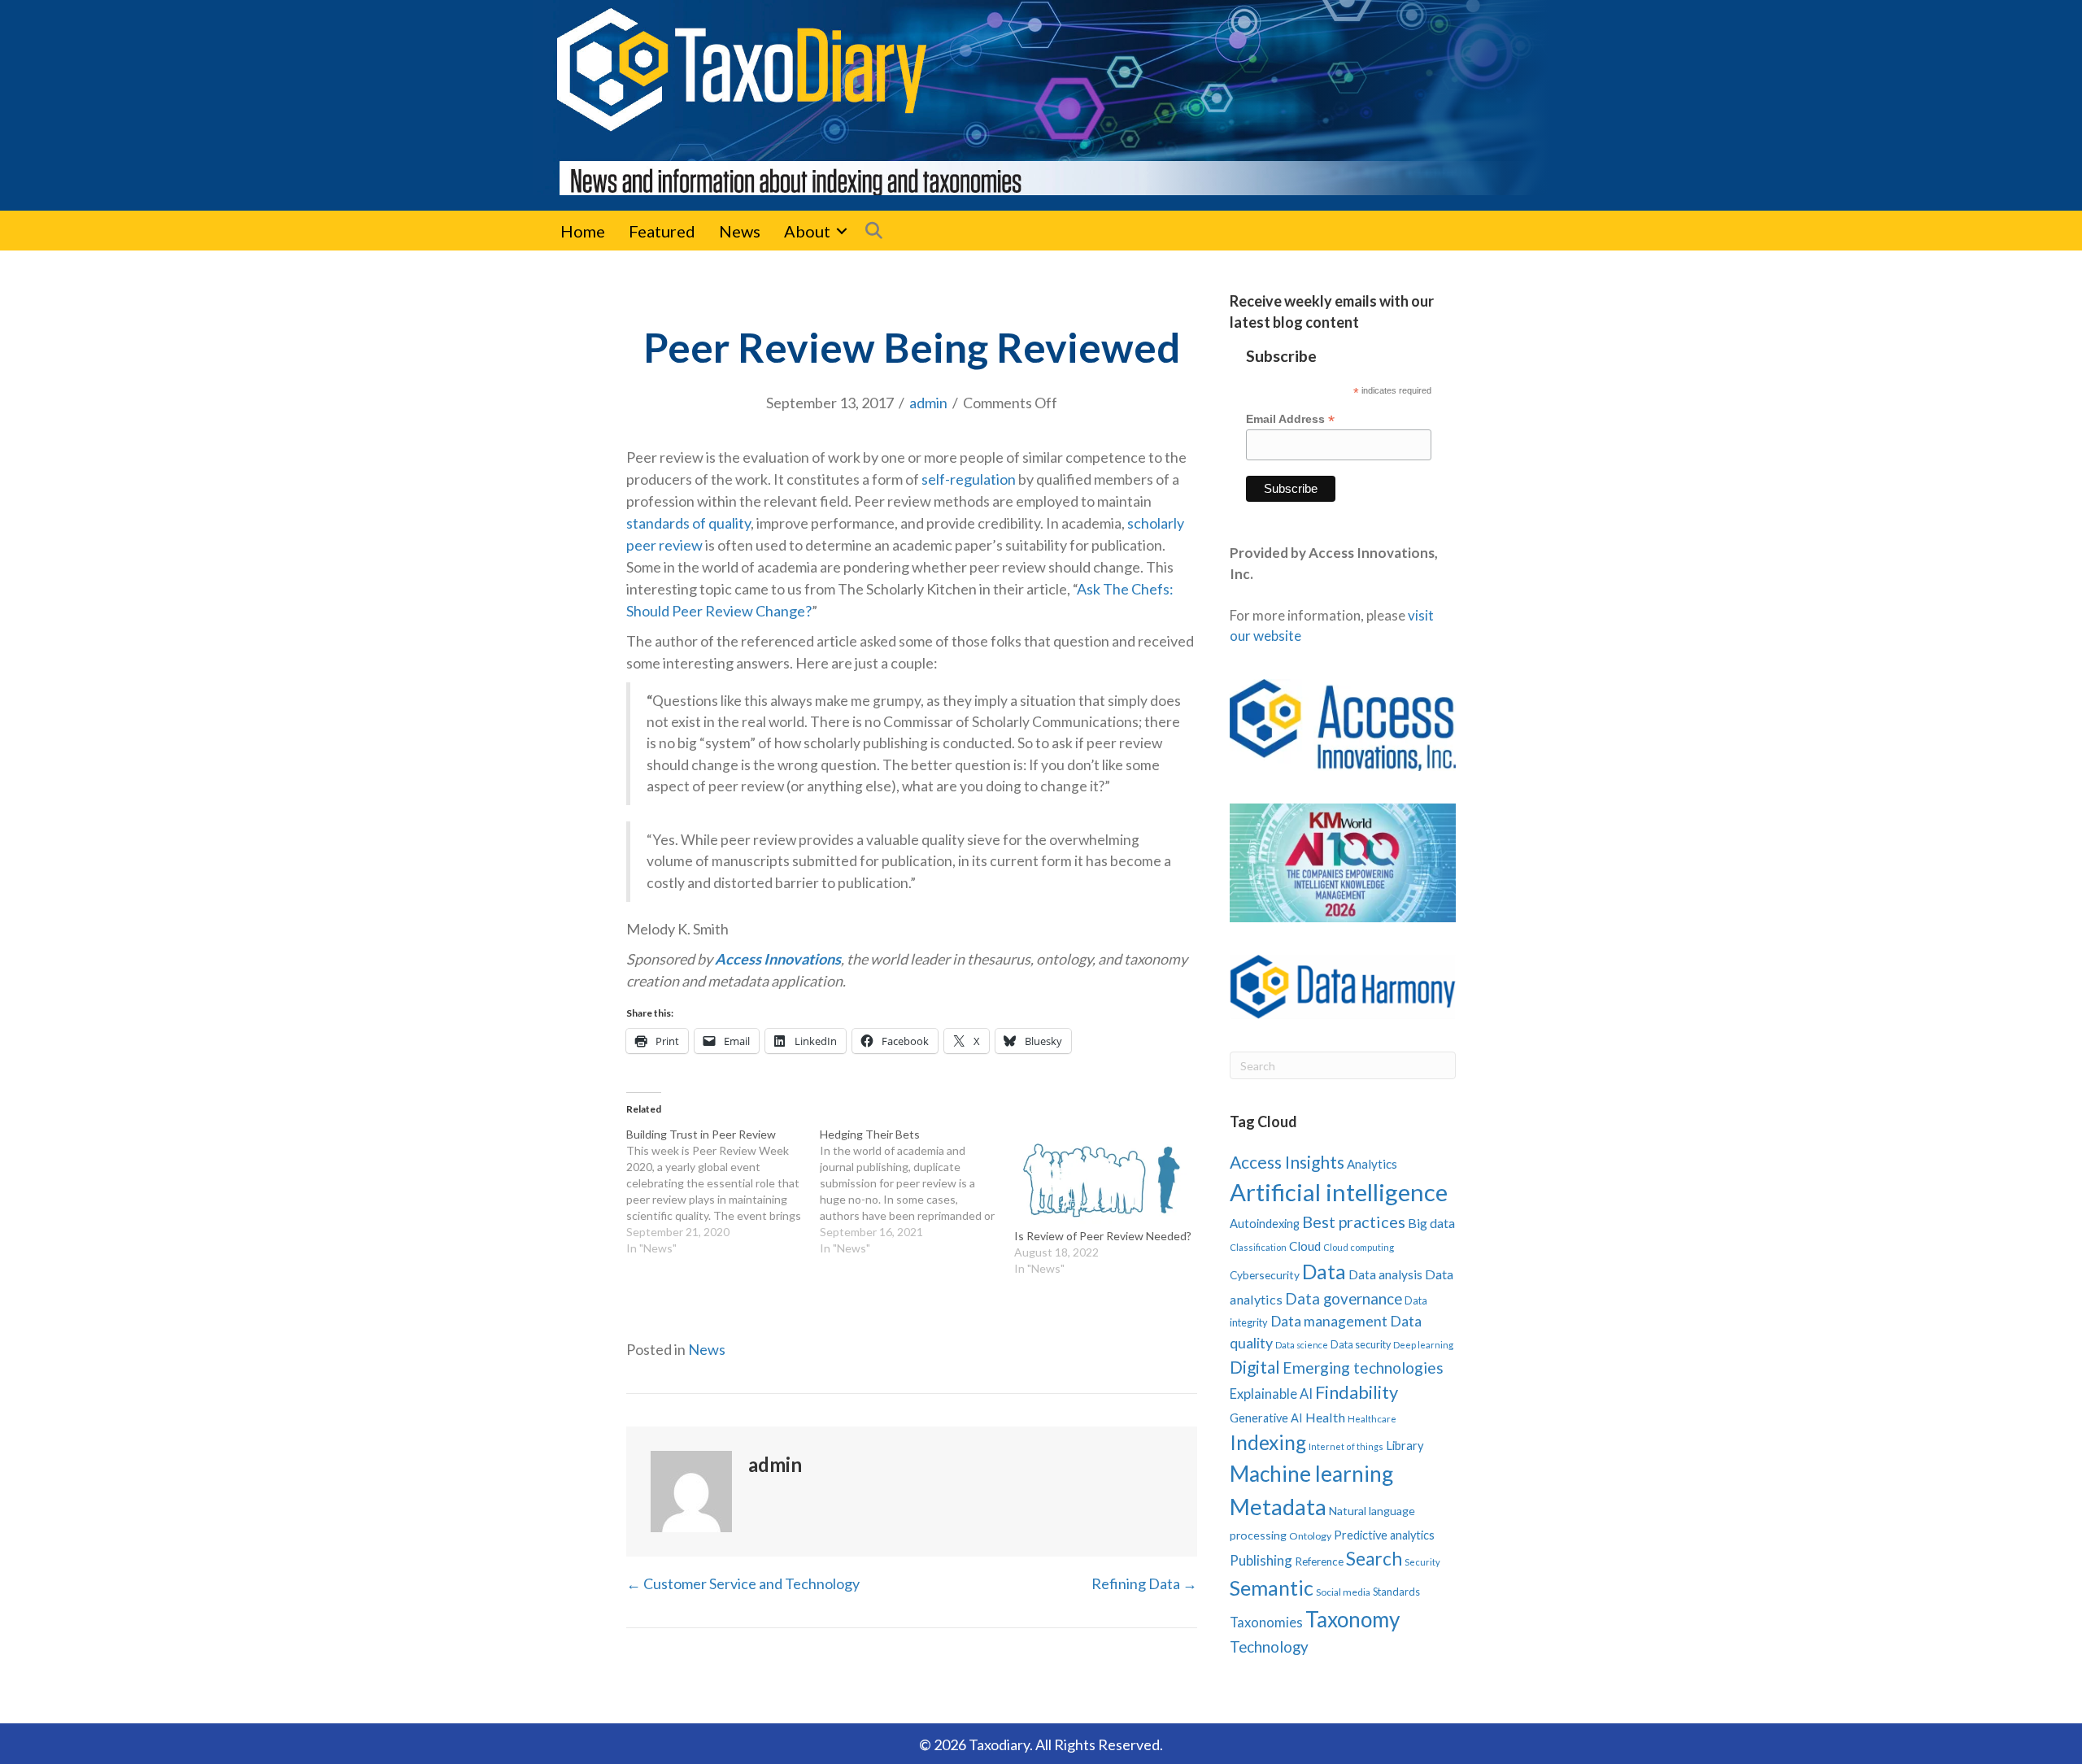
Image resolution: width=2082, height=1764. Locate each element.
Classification (1258, 1247)
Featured (662, 231)
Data (1324, 1271)
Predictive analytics (1384, 1535)
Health (1325, 1417)
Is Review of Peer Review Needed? (1103, 1236)
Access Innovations (778, 959)
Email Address (1290, 419)
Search (1374, 1559)
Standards (1396, 1592)
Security (1422, 1562)
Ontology (1310, 1536)
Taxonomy (1352, 1619)
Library (1405, 1445)
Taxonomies (1266, 1622)
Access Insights (1287, 1162)
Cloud (1305, 1246)
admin (928, 403)
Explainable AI (1271, 1394)
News (740, 231)
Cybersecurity (1265, 1275)
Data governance (1344, 1299)
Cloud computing (1359, 1247)
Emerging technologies (1363, 1368)
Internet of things (1346, 1446)
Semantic (1272, 1588)
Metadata (1278, 1507)
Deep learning (1423, 1345)
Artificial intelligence (1339, 1192)
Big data (1431, 1223)
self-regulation (969, 479)
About (807, 231)
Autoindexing (1265, 1223)
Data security (1361, 1345)
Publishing (1261, 1560)
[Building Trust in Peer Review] (723, 1191)
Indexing (1268, 1442)
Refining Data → (1144, 1583)
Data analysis (1385, 1274)
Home (583, 231)
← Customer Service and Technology (743, 1583)
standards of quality (688, 523)
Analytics (1372, 1164)
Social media (1343, 1592)
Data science (1302, 1345)
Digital (1255, 1367)
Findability (1357, 1392)
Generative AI (1266, 1418)
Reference (1319, 1561)
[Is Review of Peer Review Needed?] (1103, 1177)
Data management (1329, 1321)
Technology (1269, 1646)
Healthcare (1372, 1419)
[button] (842, 231)
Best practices (1354, 1222)
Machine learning (1311, 1474)
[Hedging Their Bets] (917, 1191)
